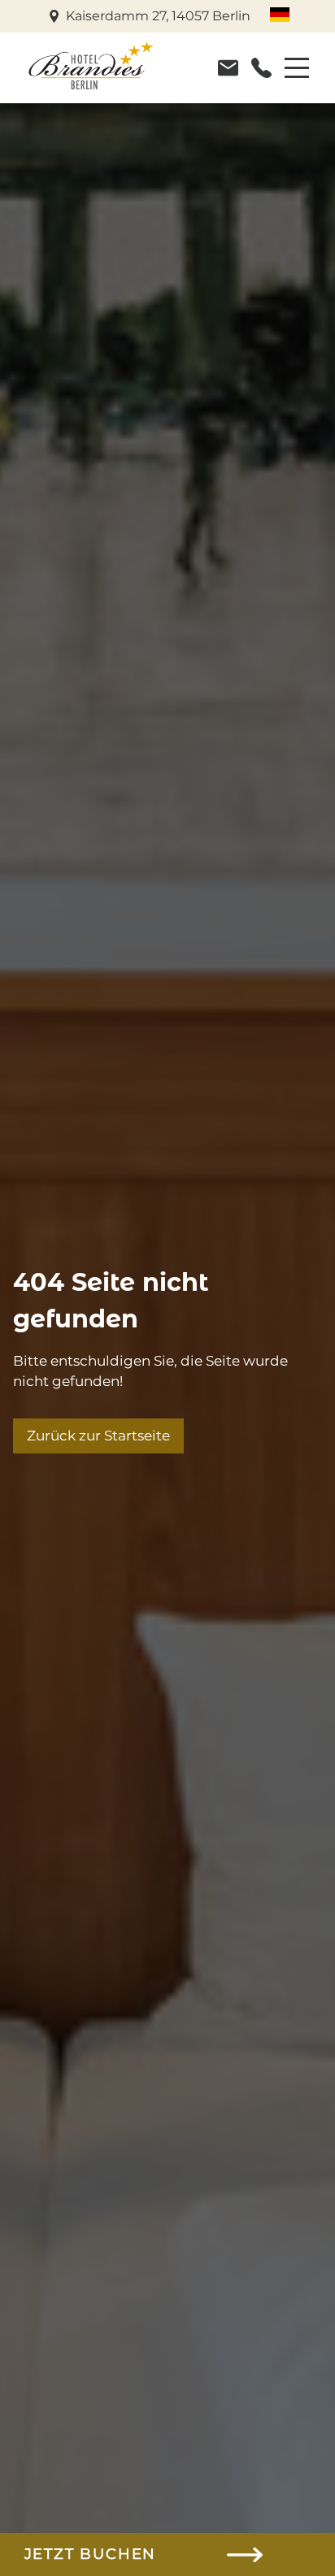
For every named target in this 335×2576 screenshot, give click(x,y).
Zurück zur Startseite (98, 1436)
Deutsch (280, 15)
